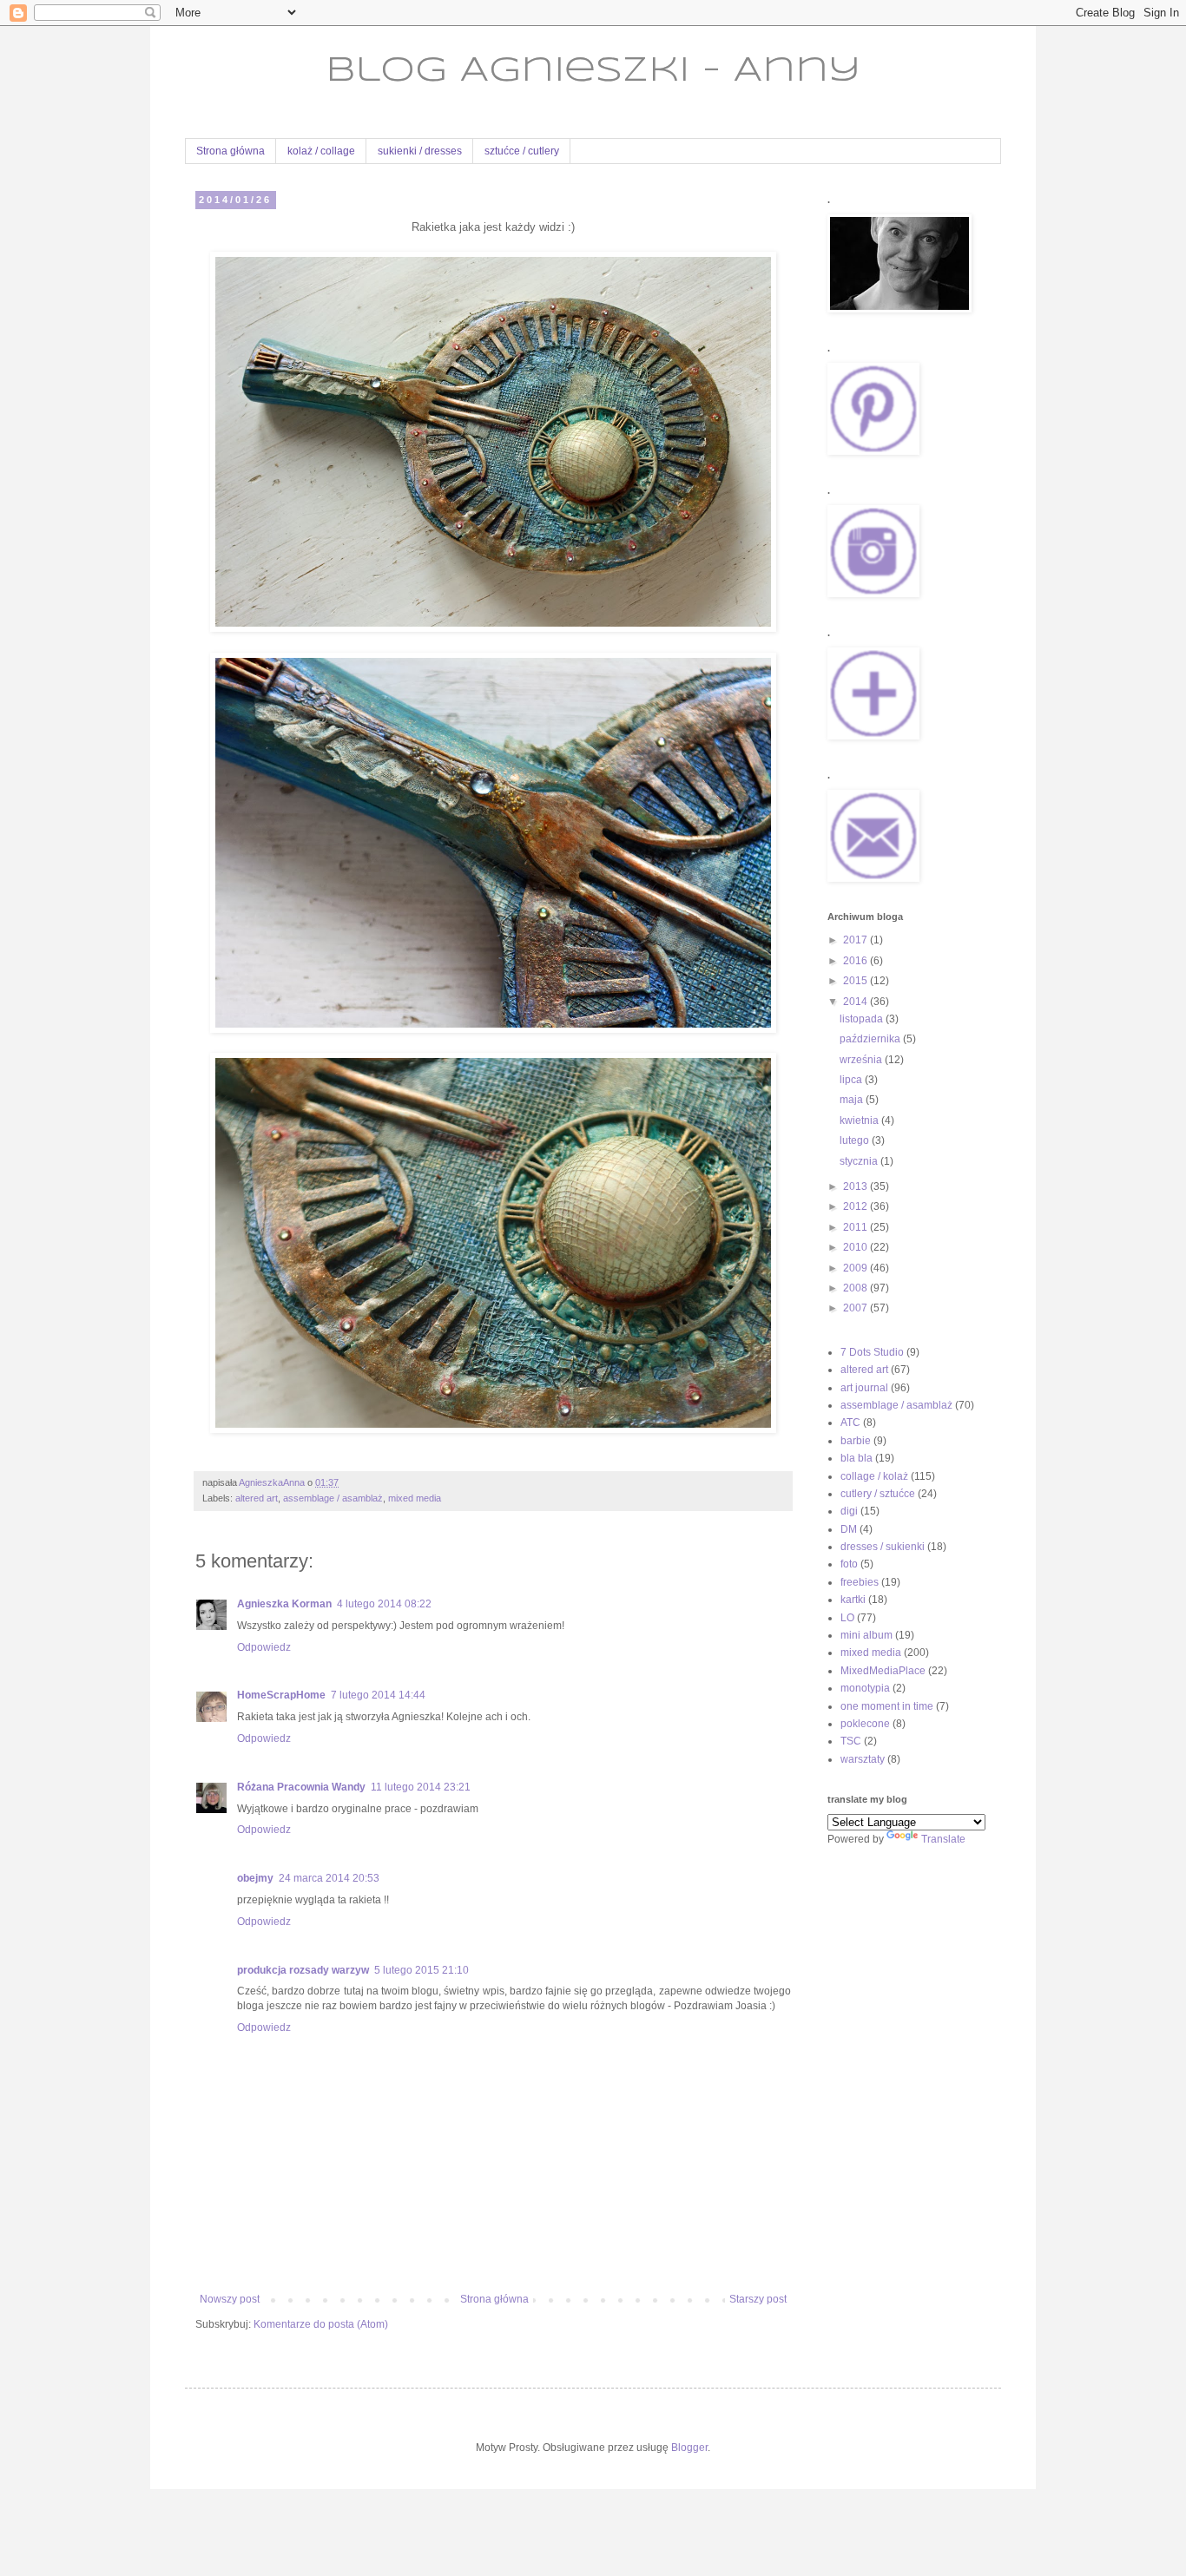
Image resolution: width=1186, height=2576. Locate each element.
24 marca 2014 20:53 (329, 1878)
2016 (857, 961)
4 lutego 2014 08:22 (384, 1604)
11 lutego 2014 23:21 (421, 1787)
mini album (866, 1635)
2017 (857, 940)
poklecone (865, 1724)
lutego (856, 1140)
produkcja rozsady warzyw (303, 1970)
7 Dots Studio (872, 1352)
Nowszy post (230, 2299)
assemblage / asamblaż (333, 1498)
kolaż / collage (321, 151)
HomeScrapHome (281, 1695)
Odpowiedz (264, 1647)
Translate (943, 1839)
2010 (857, 1247)
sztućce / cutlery (522, 151)
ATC (850, 1423)
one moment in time (887, 1706)
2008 (857, 1288)
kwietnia (860, 1120)
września (862, 1060)
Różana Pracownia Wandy (301, 1787)
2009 (857, 1268)
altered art (257, 1498)
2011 (857, 1227)
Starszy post (758, 2299)
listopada (863, 1019)
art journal (864, 1388)
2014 (857, 1002)
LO (847, 1618)
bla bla (857, 1458)
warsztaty (863, 1759)
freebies (860, 1582)
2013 (857, 1186)
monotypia (865, 1688)
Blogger (689, 2448)
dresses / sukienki (883, 1547)
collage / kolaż (874, 1476)
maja (853, 1100)
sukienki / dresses (420, 151)
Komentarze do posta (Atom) (321, 2324)
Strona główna (231, 151)
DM (849, 1529)
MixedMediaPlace (883, 1671)
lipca (852, 1080)
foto (849, 1564)
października (871, 1039)
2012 (857, 1206)
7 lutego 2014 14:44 (378, 1695)
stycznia (860, 1161)
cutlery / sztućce (878, 1494)
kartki (853, 1600)
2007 (857, 1308)
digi (849, 1511)
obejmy (255, 1878)
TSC (851, 1741)
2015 (857, 981)
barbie (856, 1441)
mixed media (415, 1498)
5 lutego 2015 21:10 (422, 1970)
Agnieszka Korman (284, 1604)
